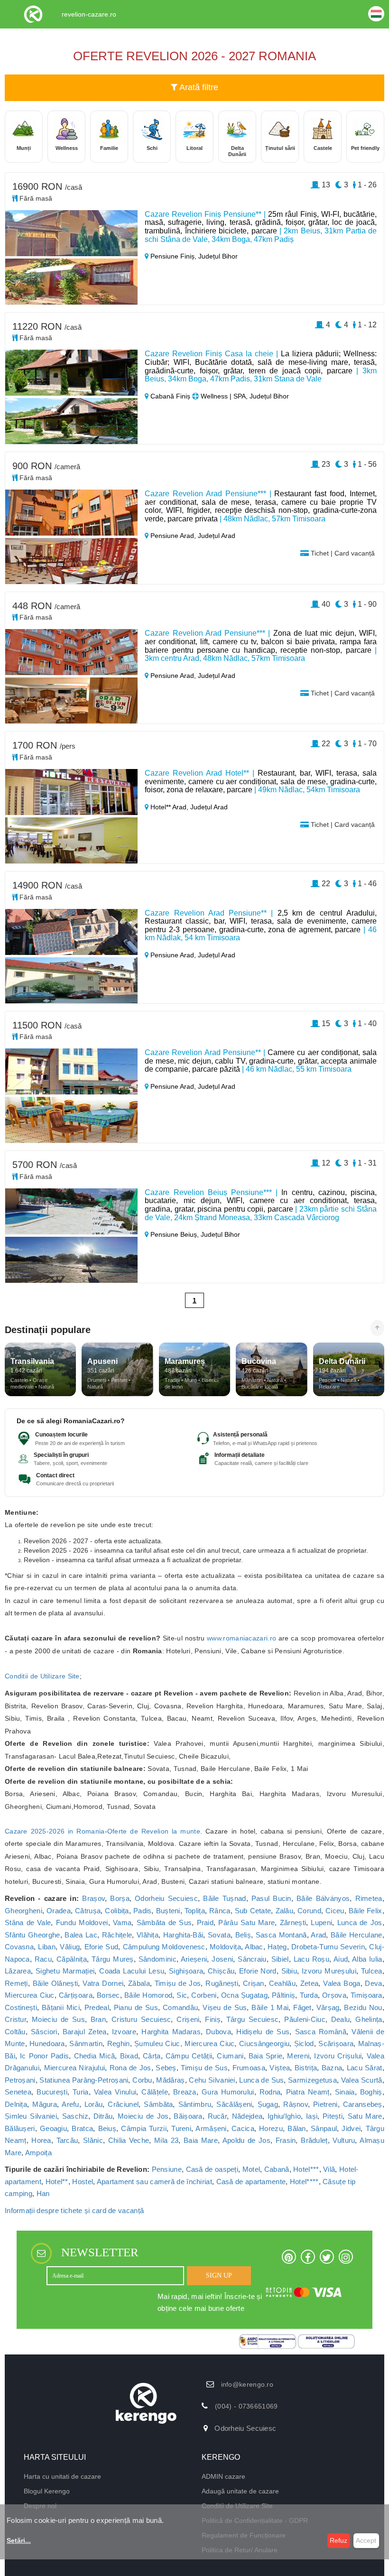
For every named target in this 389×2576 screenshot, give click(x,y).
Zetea (310, 1983)
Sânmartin (86, 2043)
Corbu (142, 2080)
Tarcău (67, 2140)
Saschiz (75, 2116)
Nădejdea (247, 2116)
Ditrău (103, 2116)
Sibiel (280, 1959)
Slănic (93, 2140)
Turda (309, 1995)
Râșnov (296, 2104)
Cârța (152, 2056)
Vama (122, 1923)
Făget (302, 2007)
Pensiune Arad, (173, 536)
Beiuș (107, 2128)
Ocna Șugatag (244, 1995)
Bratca (82, 2128)
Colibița (117, 1911)
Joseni (222, 1959)
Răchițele (117, 1935)
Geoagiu (53, 2128)
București (52, 2092)
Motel (251, 2169)
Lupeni (321, 1923)
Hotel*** (306, 2169)
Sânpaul (324, 2128)
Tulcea (372, 1971)
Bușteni (168, 1911)
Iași (312, 2116)
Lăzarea (18, 1971)
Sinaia (345, 2092)
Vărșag (328, 2007)
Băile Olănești (56, 1983)
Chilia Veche (129, 2140)
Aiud (341, 1959)
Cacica (243, 2128)
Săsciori (44, 2032)
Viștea (280, 2068)
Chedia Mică (95, 2056)
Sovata (219, 1935)
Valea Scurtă (362, 2080)
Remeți (16, 1983)
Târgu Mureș (113, 1959)
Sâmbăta (158, 2104)
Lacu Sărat (365, 2068)
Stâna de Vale (28, 1923)
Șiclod (304, 2043)
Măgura (45, 2104)
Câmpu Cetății (189, 2056)
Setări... (19, 2540)
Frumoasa (249, 2068)
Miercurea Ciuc (30, 1995)
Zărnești (293, 1923)
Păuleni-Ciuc (305, 2019)
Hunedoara (47, 2043)
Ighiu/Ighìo (284, 2116)
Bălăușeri (20, 2128)
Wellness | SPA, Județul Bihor (244, 396)
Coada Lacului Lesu (132, 1971)
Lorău (94, 2104)
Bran (98, 2019)
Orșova (334, 1995)
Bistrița (306, 2068)
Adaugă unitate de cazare (240, 2491)
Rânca (220, 1911)
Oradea (59, 1911)
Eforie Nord (258, 1971)
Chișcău (221, 1971)
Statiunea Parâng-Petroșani (84, 2080)
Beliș (243, 1935)
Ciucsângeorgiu (264, 2043)
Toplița (195, 1911)
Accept (366, 2540)
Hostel (83, 2182)
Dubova (218, 2032)
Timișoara (366, 1995)
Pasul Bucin (271, 1898)
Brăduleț (314, 2140)
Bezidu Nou (363, 2007)
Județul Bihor (218, 256)
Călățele (154, 2092)
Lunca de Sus (261, 2080)
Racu (43, 1959)
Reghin (119, 2043)
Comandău (180, 2007)
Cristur (15, 2019)
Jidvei (351, 2128)
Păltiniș (283, 1995)
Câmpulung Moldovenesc (164, 1947)
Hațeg (277, 1947)
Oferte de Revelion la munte (154, 1831)
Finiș (213, 2019)
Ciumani (230, 2056)
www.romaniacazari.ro (241, 1638)
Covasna (19, 1947)
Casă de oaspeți (212, 2169)
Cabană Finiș (170, 396)
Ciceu (335, 1911)
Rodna (270, 2092)
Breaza (185, 2092)
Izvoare (124, 2032)
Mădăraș (170, 2080)
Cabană (277, 2169)
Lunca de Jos (360, 1923)
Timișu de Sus (204, 2068)
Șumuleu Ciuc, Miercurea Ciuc (184, 2043)
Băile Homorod (148, 1995)
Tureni (181, 2128)
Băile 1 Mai (270, 2007)
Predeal (97, 2007)
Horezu (271, 2128)
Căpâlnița (72, 1959)
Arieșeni (194, 1959)
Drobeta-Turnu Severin (328, 1947)
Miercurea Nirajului (75, 2068)
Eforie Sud (102, 1947)
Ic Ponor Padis (44, 2056)
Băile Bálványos (323, 1898)
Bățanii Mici (61, 2007)
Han (43, 2193)
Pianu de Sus (136, 2007)
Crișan (254, 1983)
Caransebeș (363, 2104)
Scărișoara (336, 2043)
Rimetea (369, 1898)
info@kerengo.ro (247, 2384)
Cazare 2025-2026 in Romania (55, 1831)
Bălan (297, 2128)
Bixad (129, 2056)
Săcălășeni (234, 2104)
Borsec (108, 1995)
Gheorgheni (23, 1911)
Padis (143, 1911)
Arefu (70, 2104)
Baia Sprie (266, 2056)
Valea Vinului (115, 2092)
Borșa (120, 1898)
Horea (41, 2140)
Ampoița (38, 2153)
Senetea (18, 2092)
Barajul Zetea (85, 2032)
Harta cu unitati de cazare (62, 2476)
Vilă (329, 2169)
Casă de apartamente (251, 2182)
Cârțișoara (76, 1995)
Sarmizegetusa (312, 2080)
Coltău (15, 2032)
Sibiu (289, 1971)
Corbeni (204, 1995)
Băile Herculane (357, 1935)
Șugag (268, 2104)
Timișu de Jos (178, 1983)
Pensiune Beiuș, (175, 1234)
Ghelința (369, 2019)
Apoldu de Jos (246, 2140)
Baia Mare (201, 2140)
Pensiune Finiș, (173, 256)
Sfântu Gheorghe (32, 1935)
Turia (81, 2092)
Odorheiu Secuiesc (166, 1898)
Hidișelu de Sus (263, 2032)
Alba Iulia (367, 1959)
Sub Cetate (253, 1911)
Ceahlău (282, 1983)
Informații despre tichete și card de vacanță (74, 2210)
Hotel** (57, 2182)
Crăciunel (123, 2104)
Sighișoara (186, 1971)
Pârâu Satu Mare (246, 1923)
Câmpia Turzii (144, 2128)
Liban (47, 1947)
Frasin (286, 2140)
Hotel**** (304, 2182)
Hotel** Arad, (169, 807)
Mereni (298, 2056)
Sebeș (166, 2068)
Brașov (93, 1898)
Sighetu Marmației (65, 1971)
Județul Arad (217, 536)
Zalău (285, 1911)
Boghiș (371, 2092)
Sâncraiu (252, 1959)
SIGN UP (219, 2275)
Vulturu (344, 2140)
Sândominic (157, 1959)
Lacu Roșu (311, 1959)
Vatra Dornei (103, 1983)
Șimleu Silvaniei (31, 2116)
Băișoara (188, 2116)
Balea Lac (81, 1935)
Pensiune (167, 2169)
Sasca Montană (281, 1935)
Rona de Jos (130, 2068)
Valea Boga (342, 1983)
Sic (182, 1995)
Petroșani (20, 2080)
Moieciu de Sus (58, 2019)
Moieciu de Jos (143, 2116)
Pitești (333, 2116)
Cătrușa (88, 1911)
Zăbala (139, 1983)
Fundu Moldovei (82, 1923)
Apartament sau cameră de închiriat (154, 2182)
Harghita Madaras (171, 2032)
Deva (373, 1983)
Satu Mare (365, 2116)
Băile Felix (366, 1911)
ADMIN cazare (223, 2476)
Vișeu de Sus (225, 2007)
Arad (318, 1935)
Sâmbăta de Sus (164, 1923)
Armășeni (211, 2128)
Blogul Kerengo (47, 2491)
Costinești (21, 2007)
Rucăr (218, 2116)
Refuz (338, 2540)
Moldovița (225, 1947)
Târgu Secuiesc (253, 2019)
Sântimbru (195, 2104)
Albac (254, 1947)
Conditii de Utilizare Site (42, 1676)
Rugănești (222, 1983)
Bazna (332, 2068)
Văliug (70, 1947)
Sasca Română (321, 2032)
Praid (205, 1923)
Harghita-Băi (183, 1935)
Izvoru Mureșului (329, 1971)
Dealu (341, 2019)
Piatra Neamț (308, 2092)
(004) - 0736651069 (246, 2406)
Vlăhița (148, 1935)
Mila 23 (166, 2140)
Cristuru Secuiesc (141, 2019)
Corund (309, 1911)
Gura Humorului (228, 2092)
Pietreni (325, 2104)
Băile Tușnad (224, 1898)
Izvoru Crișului (338, 2056)
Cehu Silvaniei (212, 2080)
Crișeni (188, 2019)
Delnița (16, 2104)
